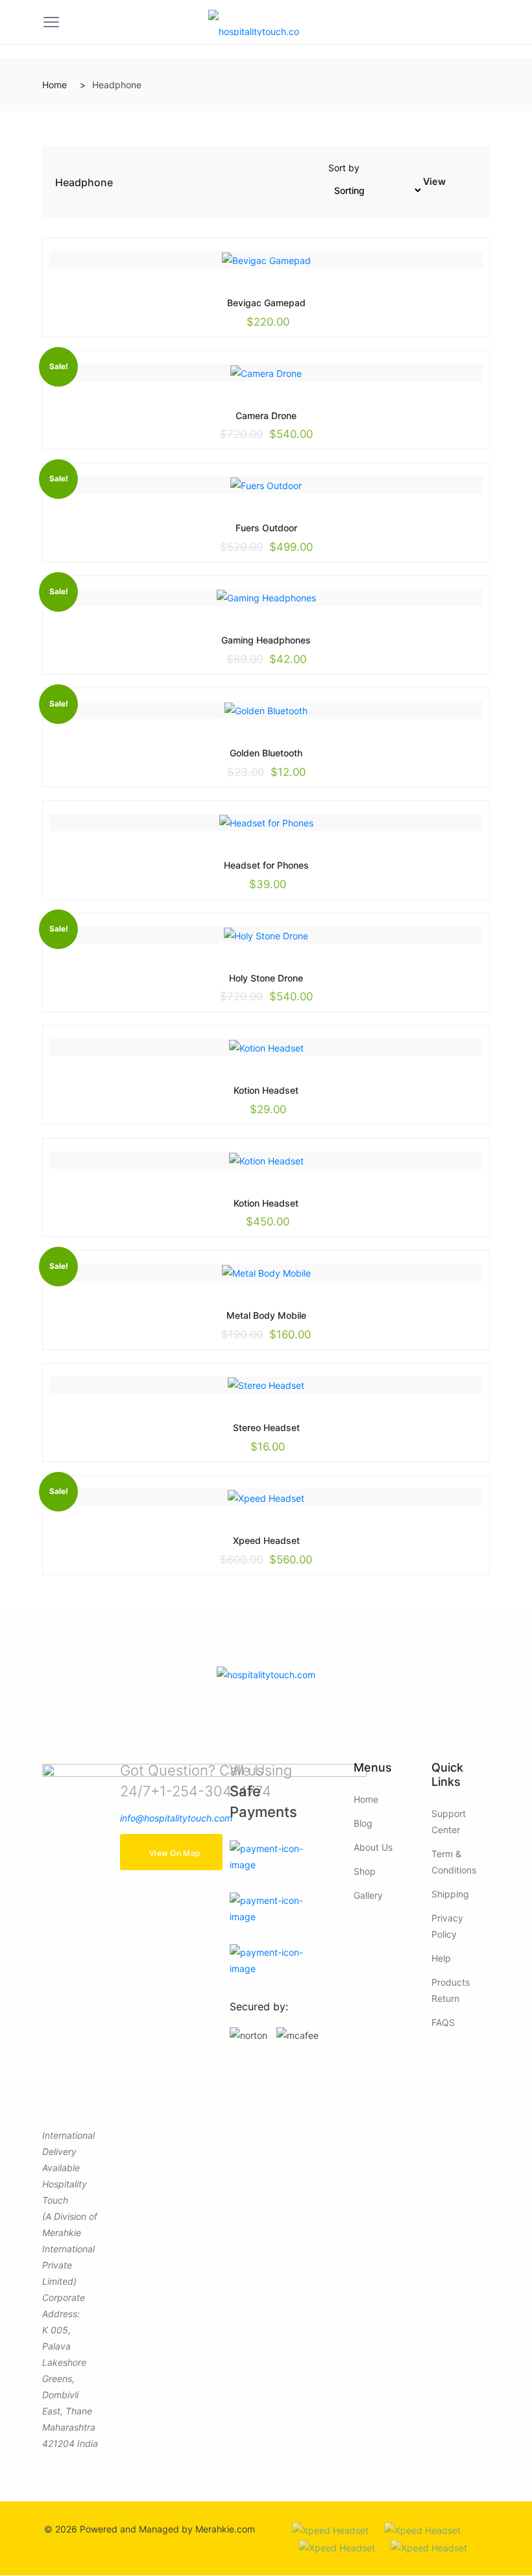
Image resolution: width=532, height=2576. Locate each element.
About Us (373, 1847)
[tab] (457, 185)
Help (441, 1958)
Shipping (450, 1894)
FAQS (443, 2022)
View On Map (175, 1853)
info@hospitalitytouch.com (176, 1818)
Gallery (368, 1895)
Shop (365, 1871)
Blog (363, 1823)
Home (54, 85)
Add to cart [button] (237, 302)
